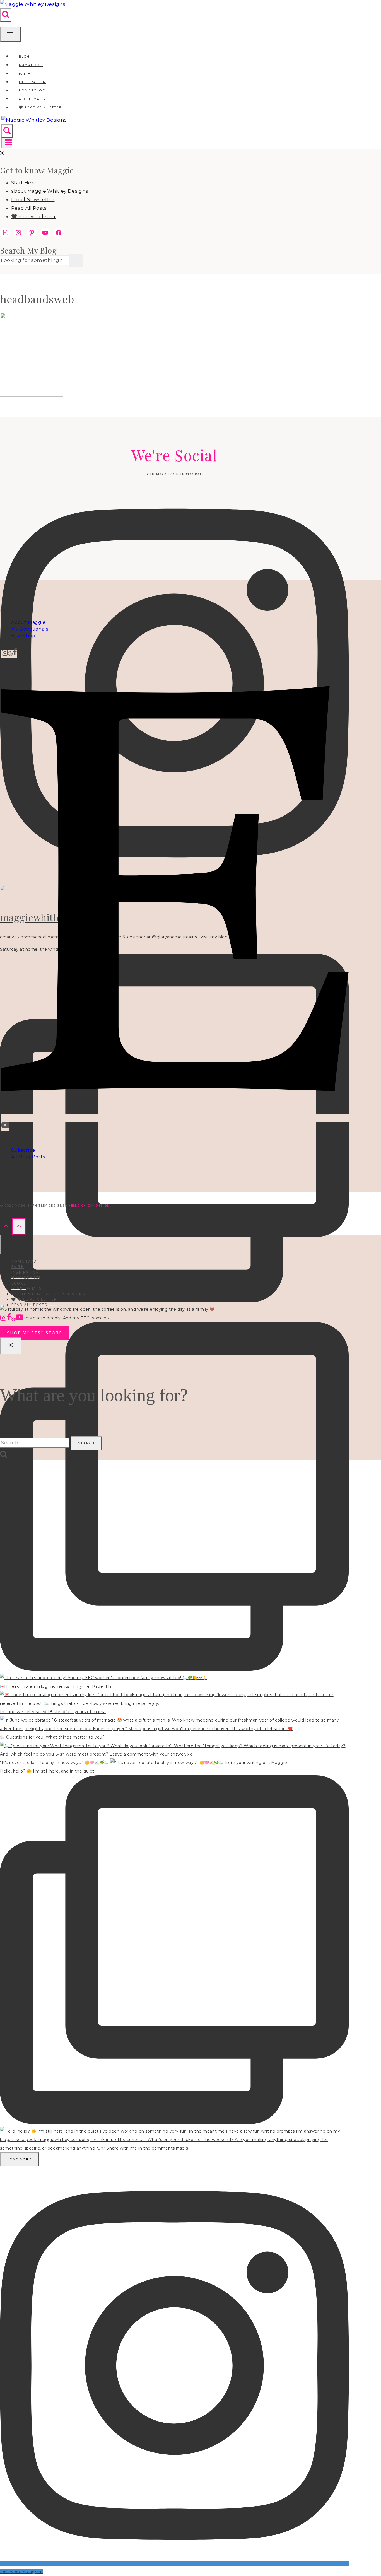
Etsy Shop (23, 636)
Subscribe (23, 1150)
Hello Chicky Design (89, 1206)
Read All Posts (29, 208)
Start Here (24, 183)
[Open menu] (7, 143)
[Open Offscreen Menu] (10, 34)
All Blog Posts (28, 1157)
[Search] (76, 261)
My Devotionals (30, 629)
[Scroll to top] (6, 1226)
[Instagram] (5, 654)
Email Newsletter (33, 199)
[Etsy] (175, 1118)
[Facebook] (15, 654)
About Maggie (28, 622)
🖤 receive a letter (40, 107)
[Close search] (11, 1346)
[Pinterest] (10, 654)
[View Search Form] (6, 15)
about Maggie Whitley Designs (50, 191)
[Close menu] (1, 1244)
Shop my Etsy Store (34, 1333)
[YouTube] (5, 1127)
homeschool (26, 1278)
